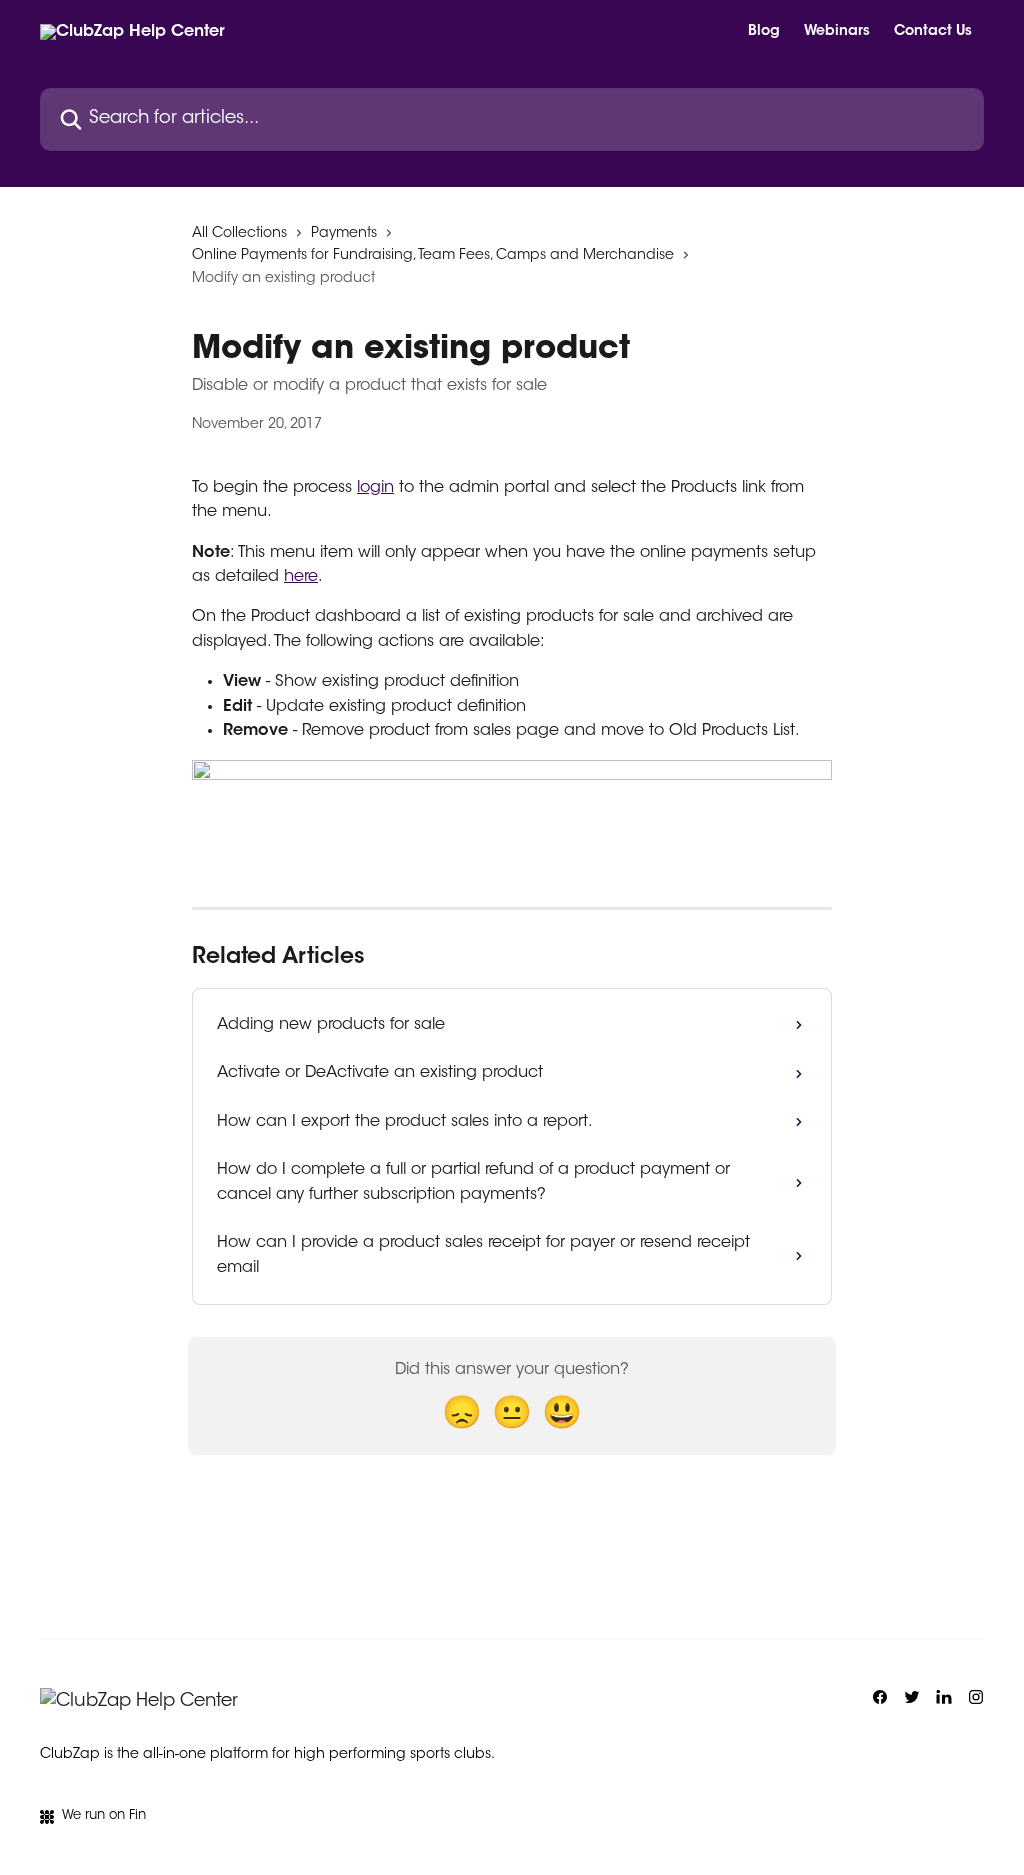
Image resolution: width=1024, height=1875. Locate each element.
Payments (344, 234)
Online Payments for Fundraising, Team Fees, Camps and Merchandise (433, 256)
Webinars (837, 32)
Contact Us (933, 32)
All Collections (239, 234)
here (301, 577)
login (375, 488)
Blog (764, 32)
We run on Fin (104, 1815)
